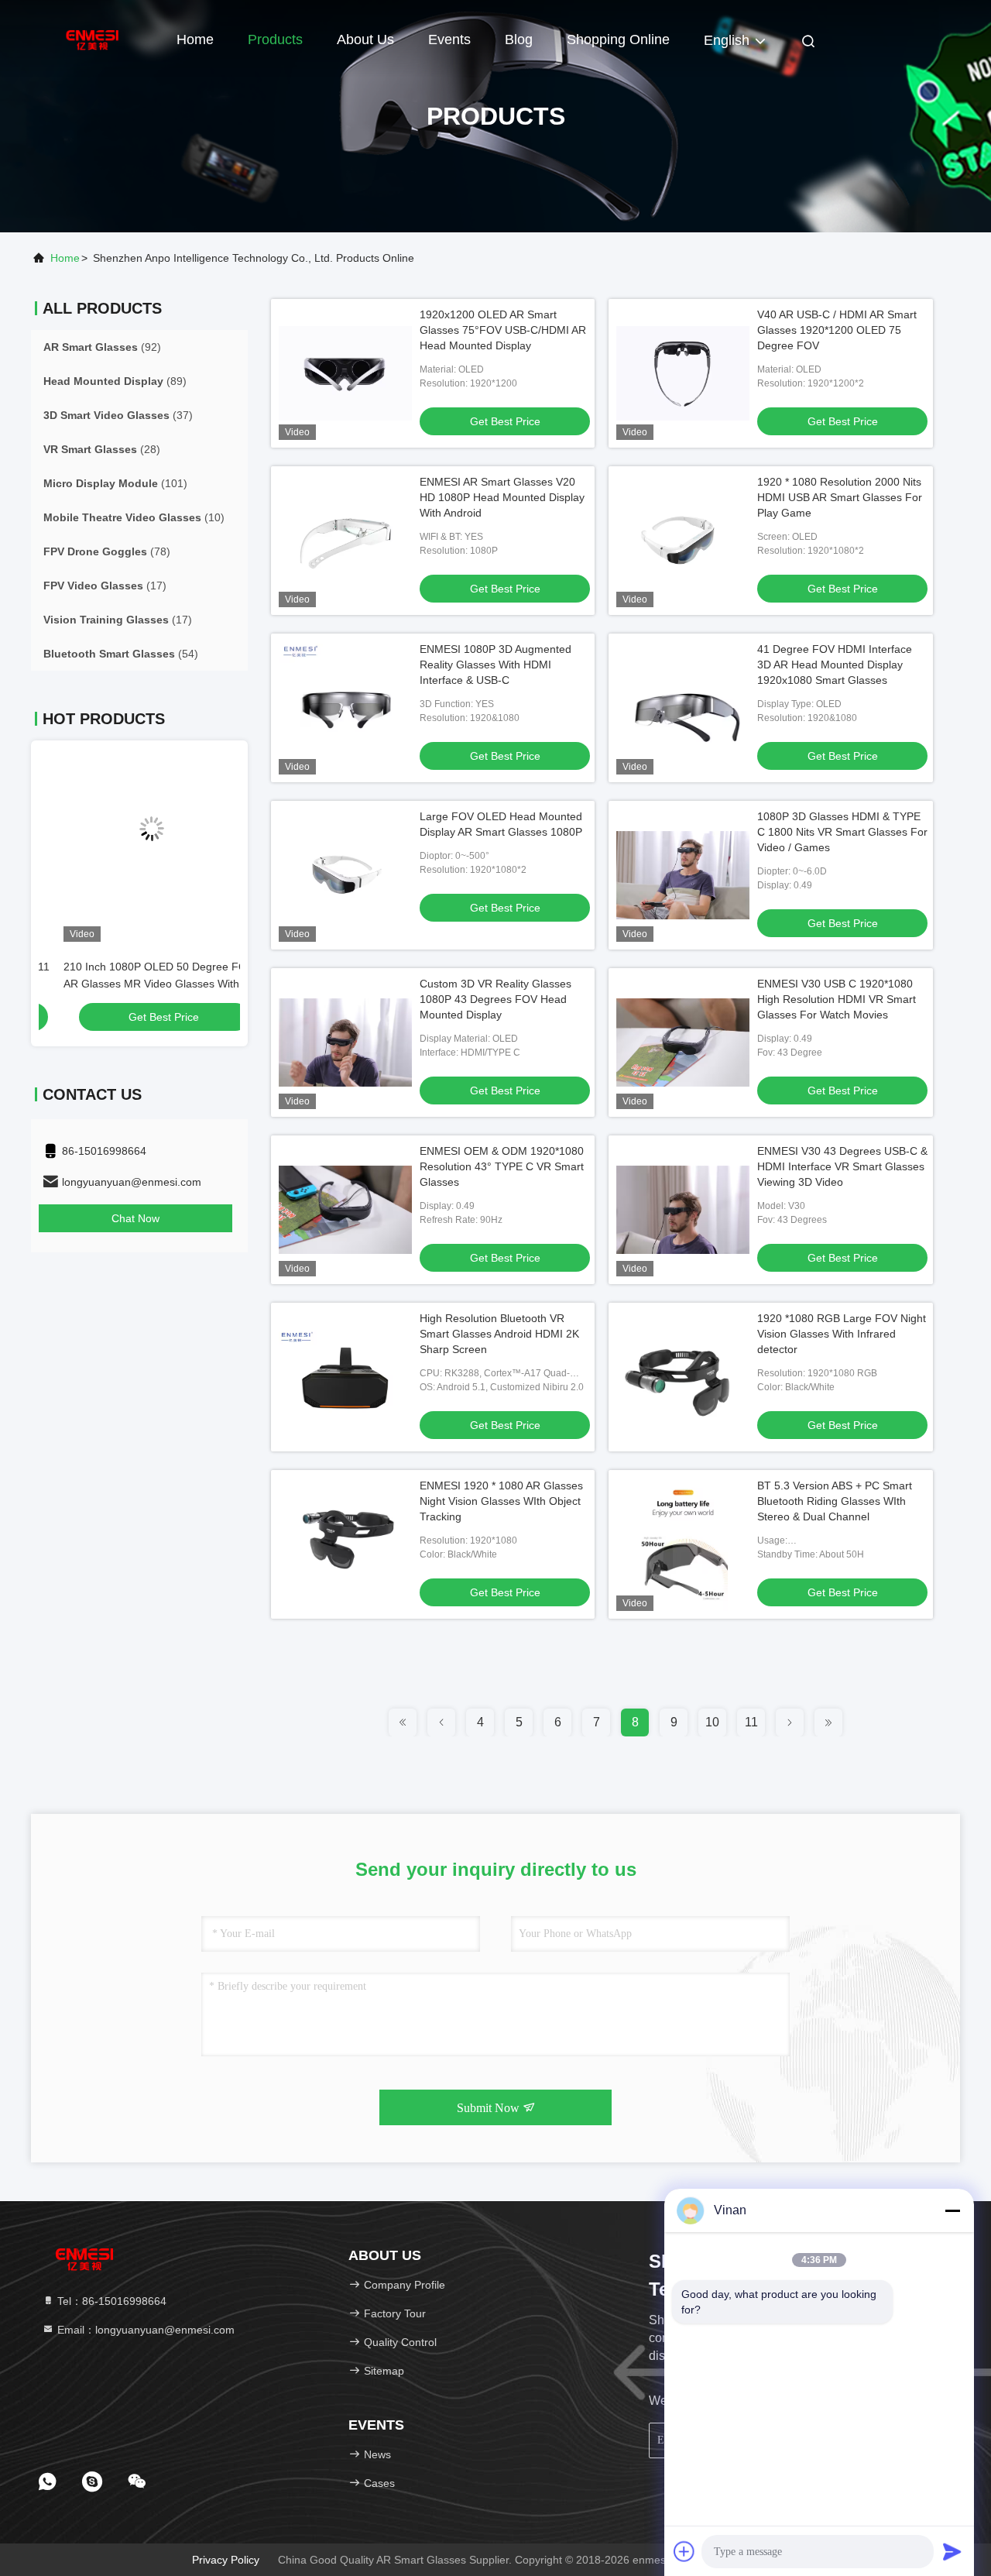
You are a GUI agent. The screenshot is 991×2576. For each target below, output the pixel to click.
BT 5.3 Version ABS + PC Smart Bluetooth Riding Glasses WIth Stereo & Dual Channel (835, 1501)
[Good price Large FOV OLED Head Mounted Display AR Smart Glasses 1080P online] (345, 875)
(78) (107, 551)
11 (751, 1722)
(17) (105, 586)
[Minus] (952, 2210)
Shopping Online (618, 39)
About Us (365, 39)
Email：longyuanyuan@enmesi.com (144, 2330)
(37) (118, 415)
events (449, 39)
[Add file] (684, 2551)
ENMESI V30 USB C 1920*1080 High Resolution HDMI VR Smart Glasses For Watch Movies (837, 999)
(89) (115, 381)
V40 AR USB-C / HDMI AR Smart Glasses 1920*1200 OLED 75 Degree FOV (837, 330)
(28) (102, 449)
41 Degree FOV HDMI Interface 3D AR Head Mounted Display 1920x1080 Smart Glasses (835, 665)
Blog (519, 39)
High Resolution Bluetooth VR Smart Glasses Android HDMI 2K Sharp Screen (499, 1334)
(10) (134, 517)
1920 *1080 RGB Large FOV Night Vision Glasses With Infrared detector (842, 1334)
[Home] (93, 39)
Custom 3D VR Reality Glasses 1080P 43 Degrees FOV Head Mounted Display (495, 999)
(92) (102, 347)
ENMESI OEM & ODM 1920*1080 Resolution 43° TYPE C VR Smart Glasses (502, 1166)
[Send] (952, 2551)
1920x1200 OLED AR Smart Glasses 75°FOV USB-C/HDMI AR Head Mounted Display (503, 330)
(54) (121, 654)
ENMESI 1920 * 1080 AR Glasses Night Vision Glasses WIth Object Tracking (501, 1501)
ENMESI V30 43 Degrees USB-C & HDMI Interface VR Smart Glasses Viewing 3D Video (842, 1166)
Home (195, 39)
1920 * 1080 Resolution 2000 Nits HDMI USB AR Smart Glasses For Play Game (840, 497)
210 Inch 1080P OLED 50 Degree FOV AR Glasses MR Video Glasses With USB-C (134, 984)
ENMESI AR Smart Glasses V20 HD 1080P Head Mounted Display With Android (502, 497)
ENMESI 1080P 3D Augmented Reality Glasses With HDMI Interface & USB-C (495, 665)
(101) (115, 483)
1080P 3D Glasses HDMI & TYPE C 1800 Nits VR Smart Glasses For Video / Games (842, 832)
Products (275, 39)
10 (712, 1722)
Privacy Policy (226, 2560)
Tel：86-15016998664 (110, 2301)
